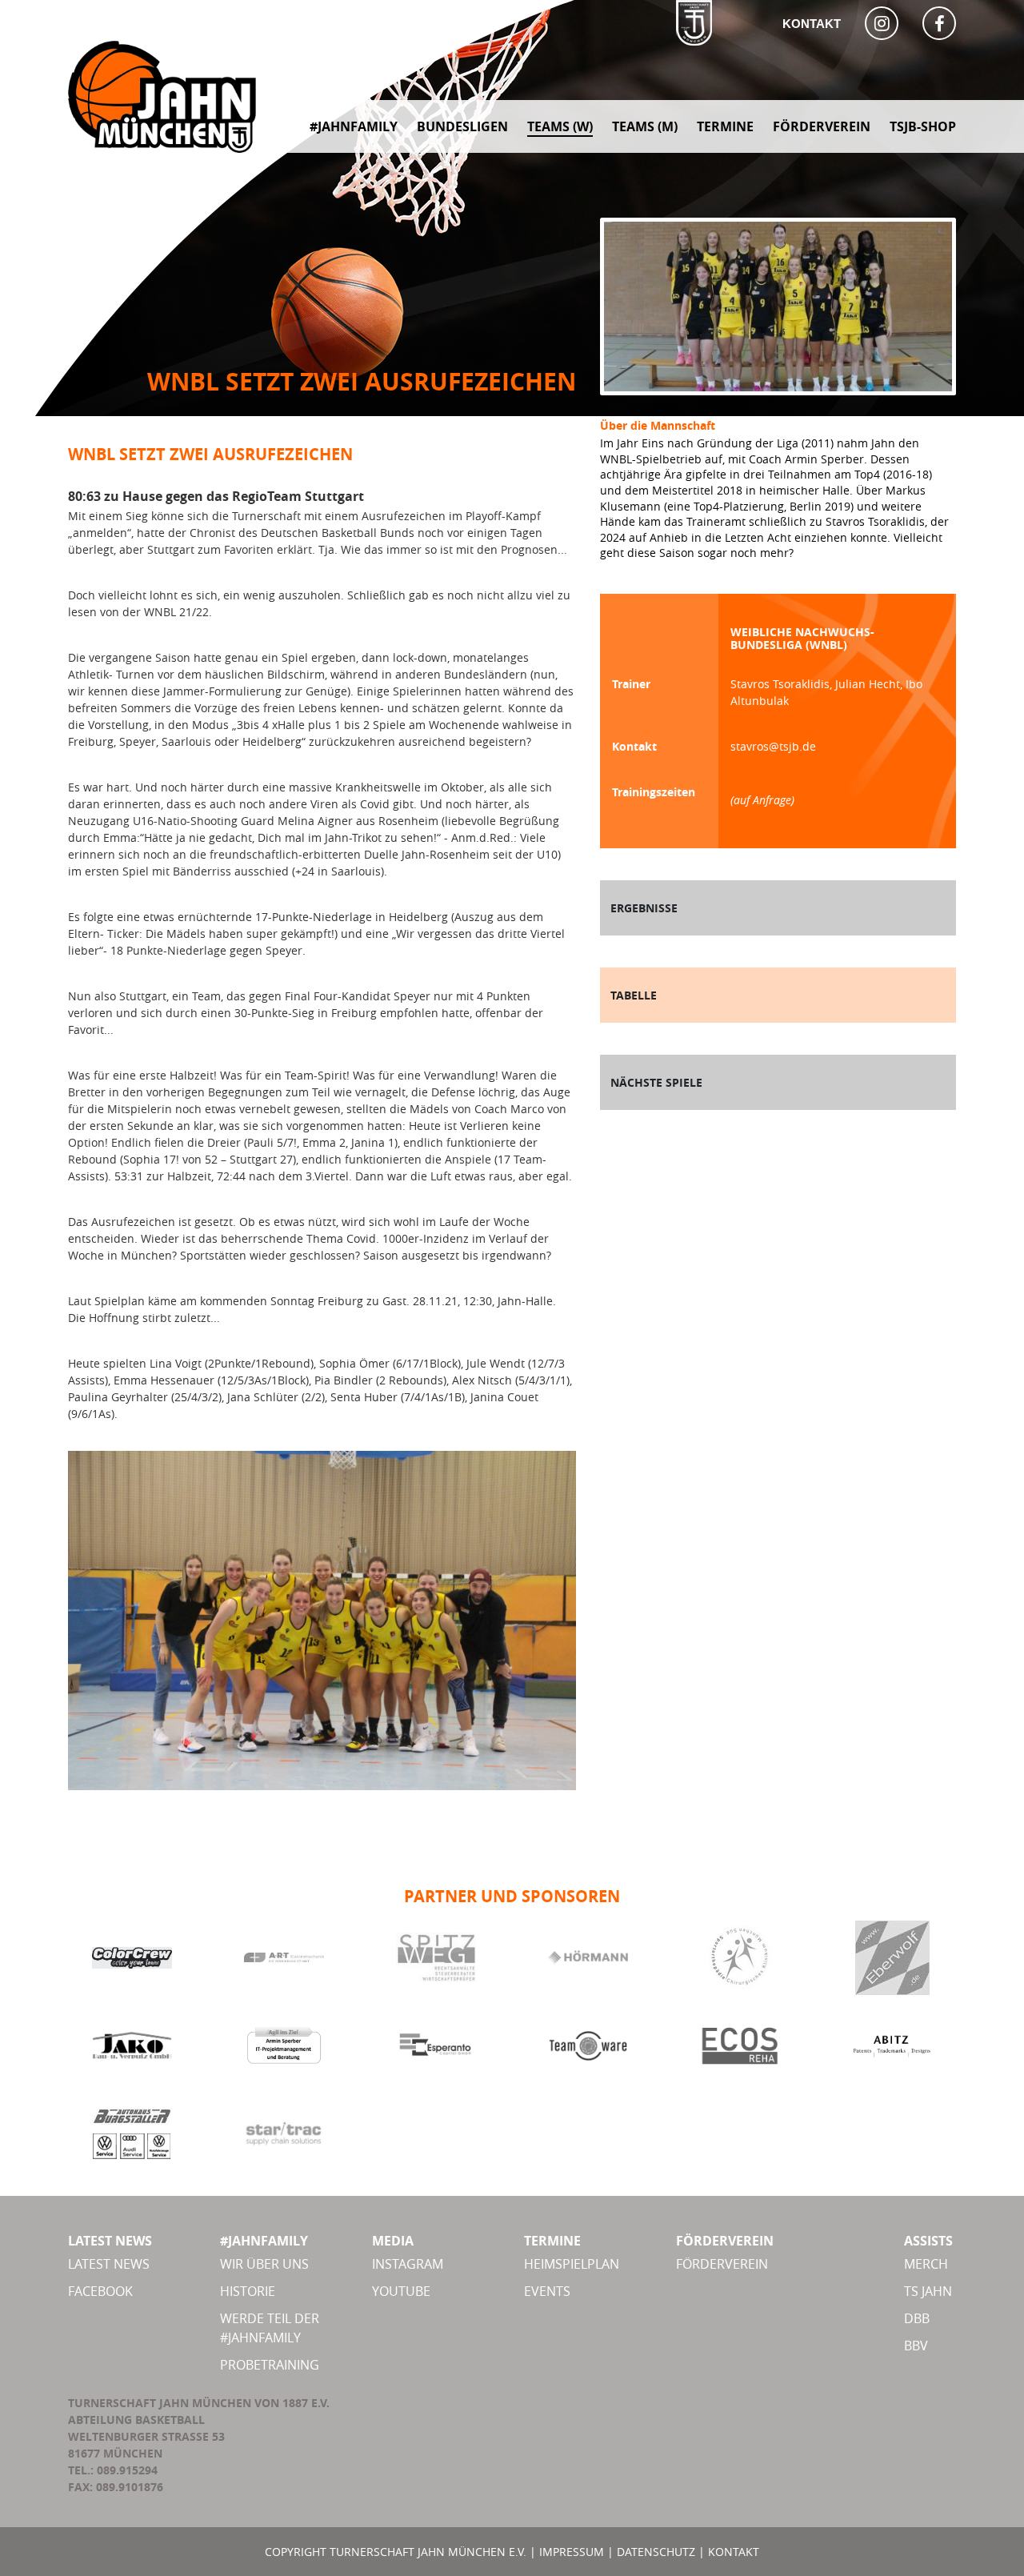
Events (547, 2291)
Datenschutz (656, 2552)
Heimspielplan (572, 2264)
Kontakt (812, 24)
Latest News (109, 2264)
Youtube (401, 2291)
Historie (248, 2291)
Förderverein (722, 2264)
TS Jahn (928, 2291)
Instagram (408, 2264)
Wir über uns (264, 2264)
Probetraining (270, 2365)
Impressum (572, 2552)
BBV (916, 2346)
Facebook (100, 2291)
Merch (926, 2264)
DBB (917, 2318)
